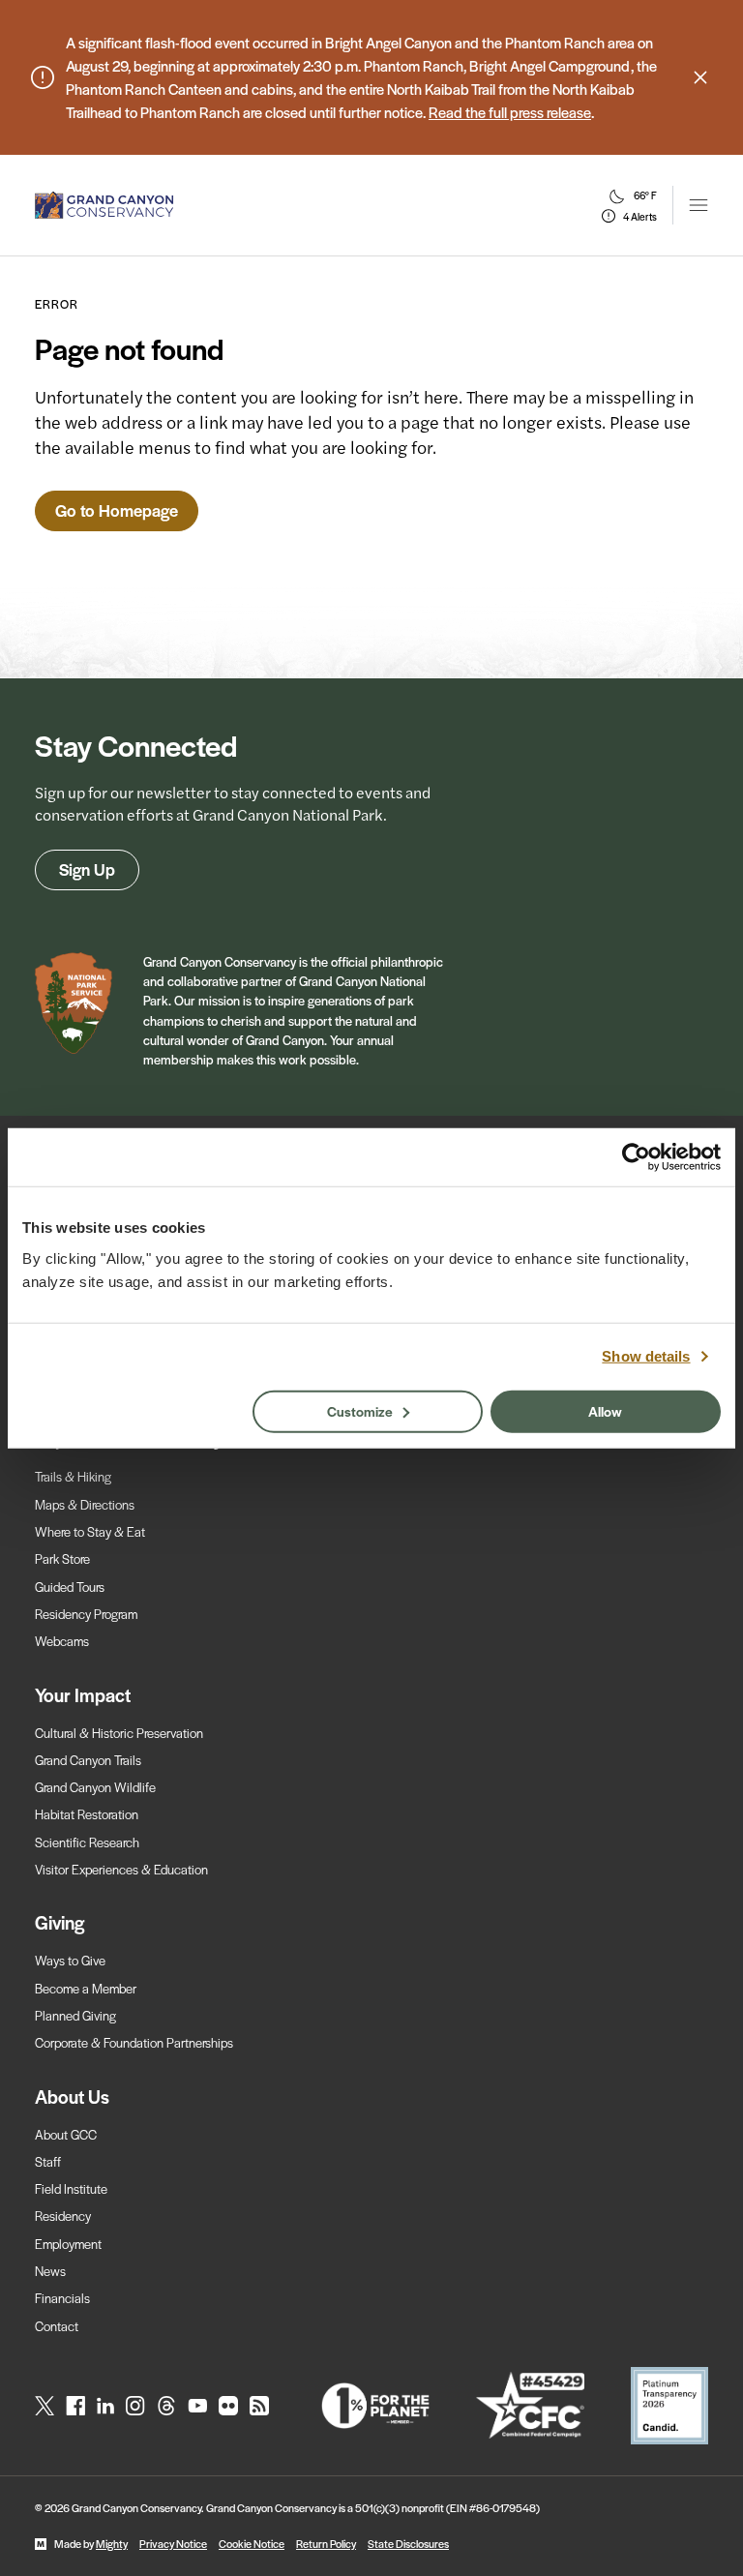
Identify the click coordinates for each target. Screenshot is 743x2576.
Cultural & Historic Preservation (119, 1733)
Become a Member (86, 1988)
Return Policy (326, 2543)
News (50, 2271)
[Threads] (166, 2406)
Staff (48, 2161)
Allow (605, 1410)
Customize (360, 1410)
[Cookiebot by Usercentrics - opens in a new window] (636, 1157)
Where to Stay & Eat (90, 1531)
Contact (57, 2326)
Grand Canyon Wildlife (95, 1787)
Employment (68, 2244)
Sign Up (87, 869)
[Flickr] (228, 2406)
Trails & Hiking (73, 1476)
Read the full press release (510, 112)
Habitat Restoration (87, 1814)
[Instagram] (135, 2406)
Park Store (62, 1558)
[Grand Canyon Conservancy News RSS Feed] (259, 2406)
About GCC (66, 2134)
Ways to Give (70, 1960)
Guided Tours (70, 1587)
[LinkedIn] (105, 2406)
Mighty (112, 2543)
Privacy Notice (173, 2543)
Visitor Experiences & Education (121, 1869)
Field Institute (71, 2188)
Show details (646, 1356)
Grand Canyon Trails (88, 1760)
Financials (62, 2298)
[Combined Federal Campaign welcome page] (530, 2405)
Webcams (62, 1641)
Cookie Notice (252, 2543)
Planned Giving (75, 2015)
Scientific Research (87, 1842)
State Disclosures (408, 2543)
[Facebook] (75, 2406)
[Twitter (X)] (45, 2406)
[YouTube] (197, 2406)
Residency (63, 2216)
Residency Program (86, 1614)
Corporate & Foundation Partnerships (134, 2042)
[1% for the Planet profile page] (375, 2406)
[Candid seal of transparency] (669, 2406)
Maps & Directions (85, 1504)
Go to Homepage (117, 510)
